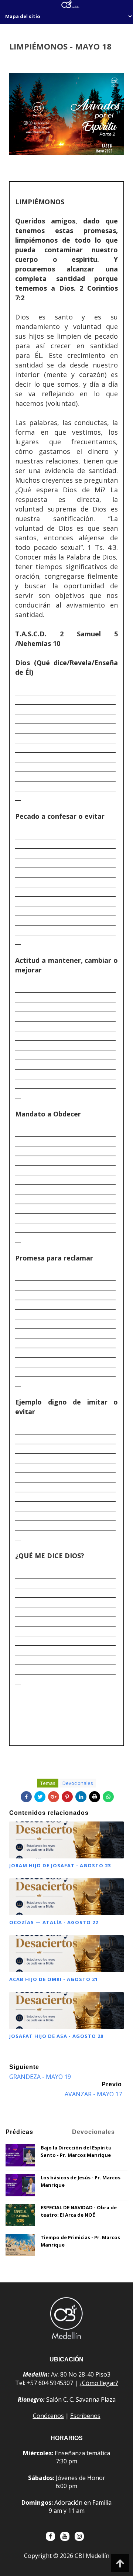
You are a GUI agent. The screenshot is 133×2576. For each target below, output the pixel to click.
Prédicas (19, 2132)
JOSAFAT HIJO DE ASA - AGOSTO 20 (56, 2036)
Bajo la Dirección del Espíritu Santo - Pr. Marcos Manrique (76, 2151)
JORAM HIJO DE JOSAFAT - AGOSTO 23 (60, 1865)
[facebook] (50, 2536)
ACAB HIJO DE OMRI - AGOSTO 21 (54, 1979)
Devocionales (78, 1783)
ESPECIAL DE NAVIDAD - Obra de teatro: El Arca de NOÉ (79, 2211)
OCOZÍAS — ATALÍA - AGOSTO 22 (54, 1922)
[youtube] (65, 2536)
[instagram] (79, 2536)
